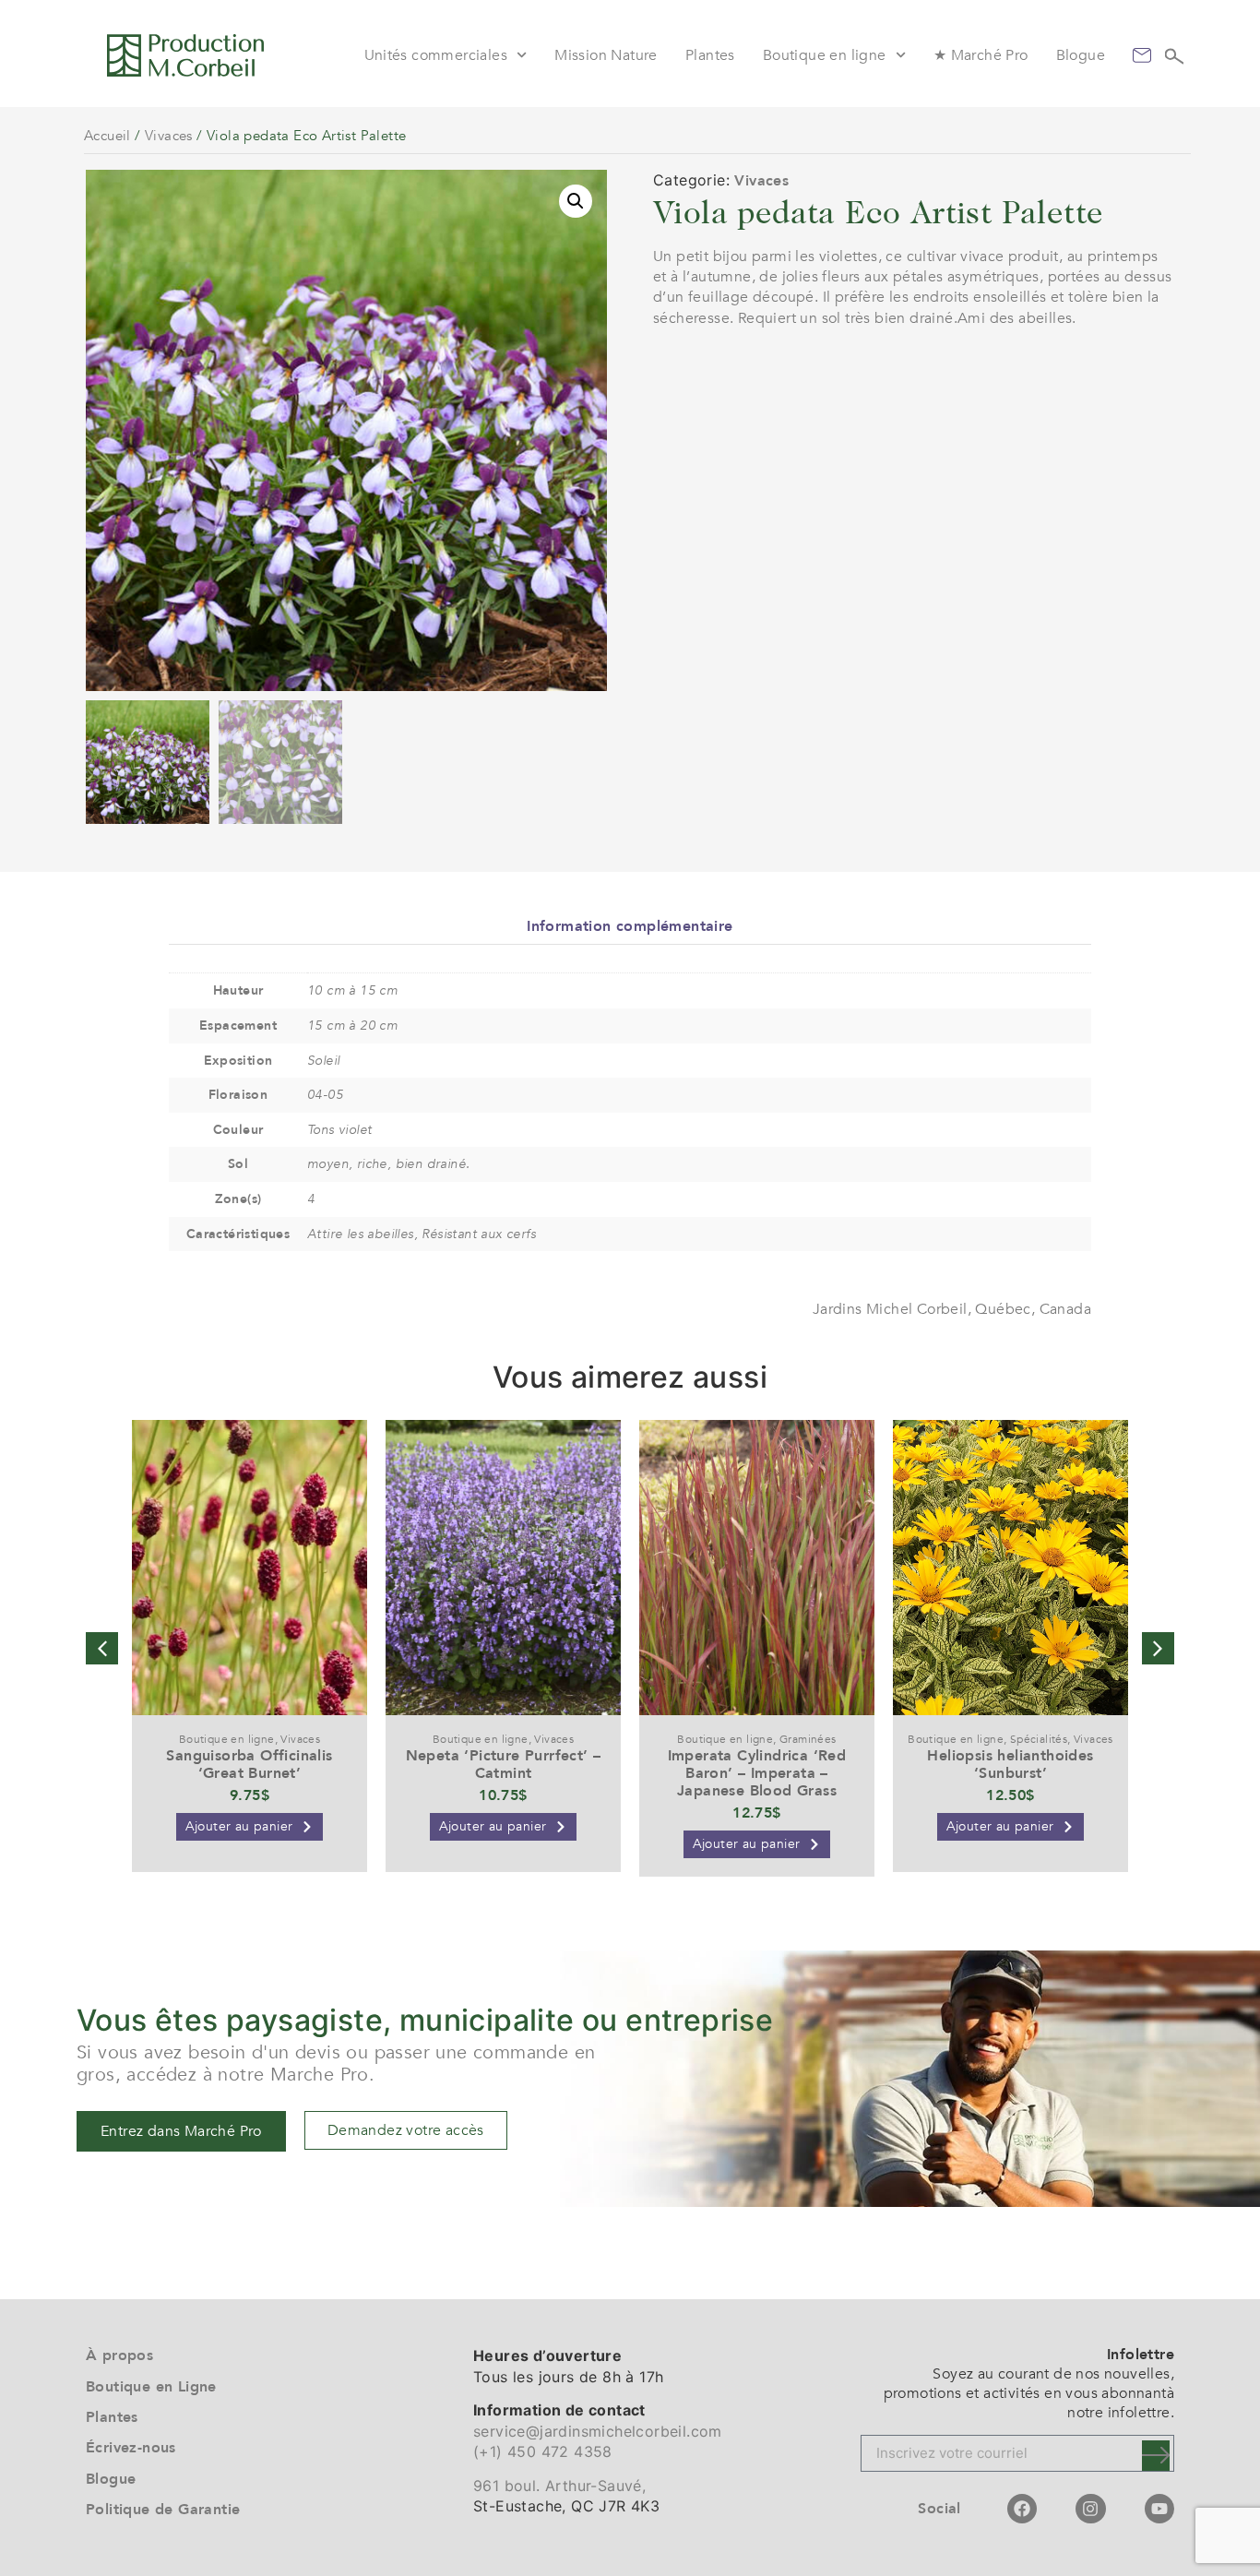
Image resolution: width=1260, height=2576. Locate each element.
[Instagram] (1090, 2509)
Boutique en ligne (825, 55)
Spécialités (1039, 1739)
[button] (576, 201)
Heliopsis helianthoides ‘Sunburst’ (1010, 1765)
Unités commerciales (436, 55)
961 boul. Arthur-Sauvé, (559, 2486)
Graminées (808, 1739)
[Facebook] (1022, 2509)
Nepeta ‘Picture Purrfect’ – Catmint (504, 1765)
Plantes (710, 55)
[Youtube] (1159, 2509)
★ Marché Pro (981, 55)
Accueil (107, 136)
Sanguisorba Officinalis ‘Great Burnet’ (249, 1765)
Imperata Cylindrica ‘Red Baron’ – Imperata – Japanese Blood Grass (757, 1773)
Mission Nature (606, 55)
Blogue (1081, 55)
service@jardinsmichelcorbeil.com (598, 2431)
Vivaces (169, 136)
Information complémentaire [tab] (630, 926)
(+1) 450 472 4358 (543, 2451)
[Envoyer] (1156, 2456)
